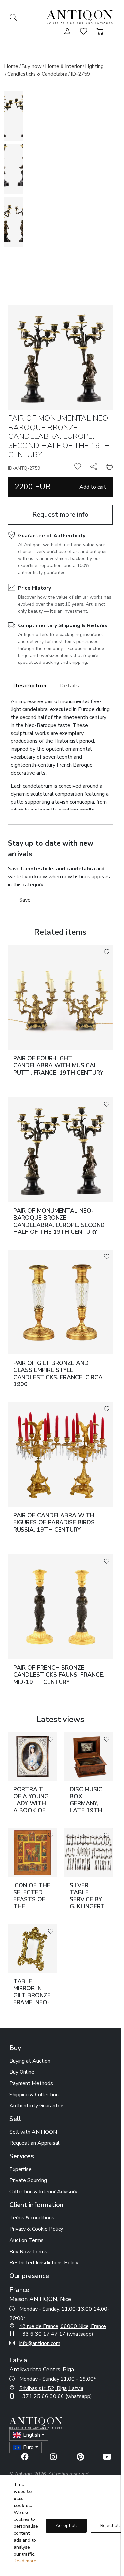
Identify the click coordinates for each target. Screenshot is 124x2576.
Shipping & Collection (34, 2095)
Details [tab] (70, 686)
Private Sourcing (28, 2180)
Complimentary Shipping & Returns (63, 625)
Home (11, 66)
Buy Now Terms (28, 2252)
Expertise (21, 2169)
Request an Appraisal (34, 2143)
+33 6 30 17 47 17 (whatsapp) (56, 2334)
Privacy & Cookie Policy (36, 2229)
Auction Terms (26, 2240)
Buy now (32, 66)
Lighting (94, 66)
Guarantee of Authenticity (52, 536)
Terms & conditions (32, 2218)
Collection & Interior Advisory (43, 2192)
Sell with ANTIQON (33, 2132)
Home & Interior (63, 66)
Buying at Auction (30, 2061)
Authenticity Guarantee (36, 2106)
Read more (25, 2561)
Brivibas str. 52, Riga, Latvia (51, 2388)
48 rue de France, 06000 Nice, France (63, 2326)
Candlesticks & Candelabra (37, 74)
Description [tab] (30, 686)
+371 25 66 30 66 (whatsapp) (56, 2396)
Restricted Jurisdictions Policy (44, 2263)
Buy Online (22, 2072)
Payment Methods (31, 2083)
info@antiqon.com (40, 2343)
